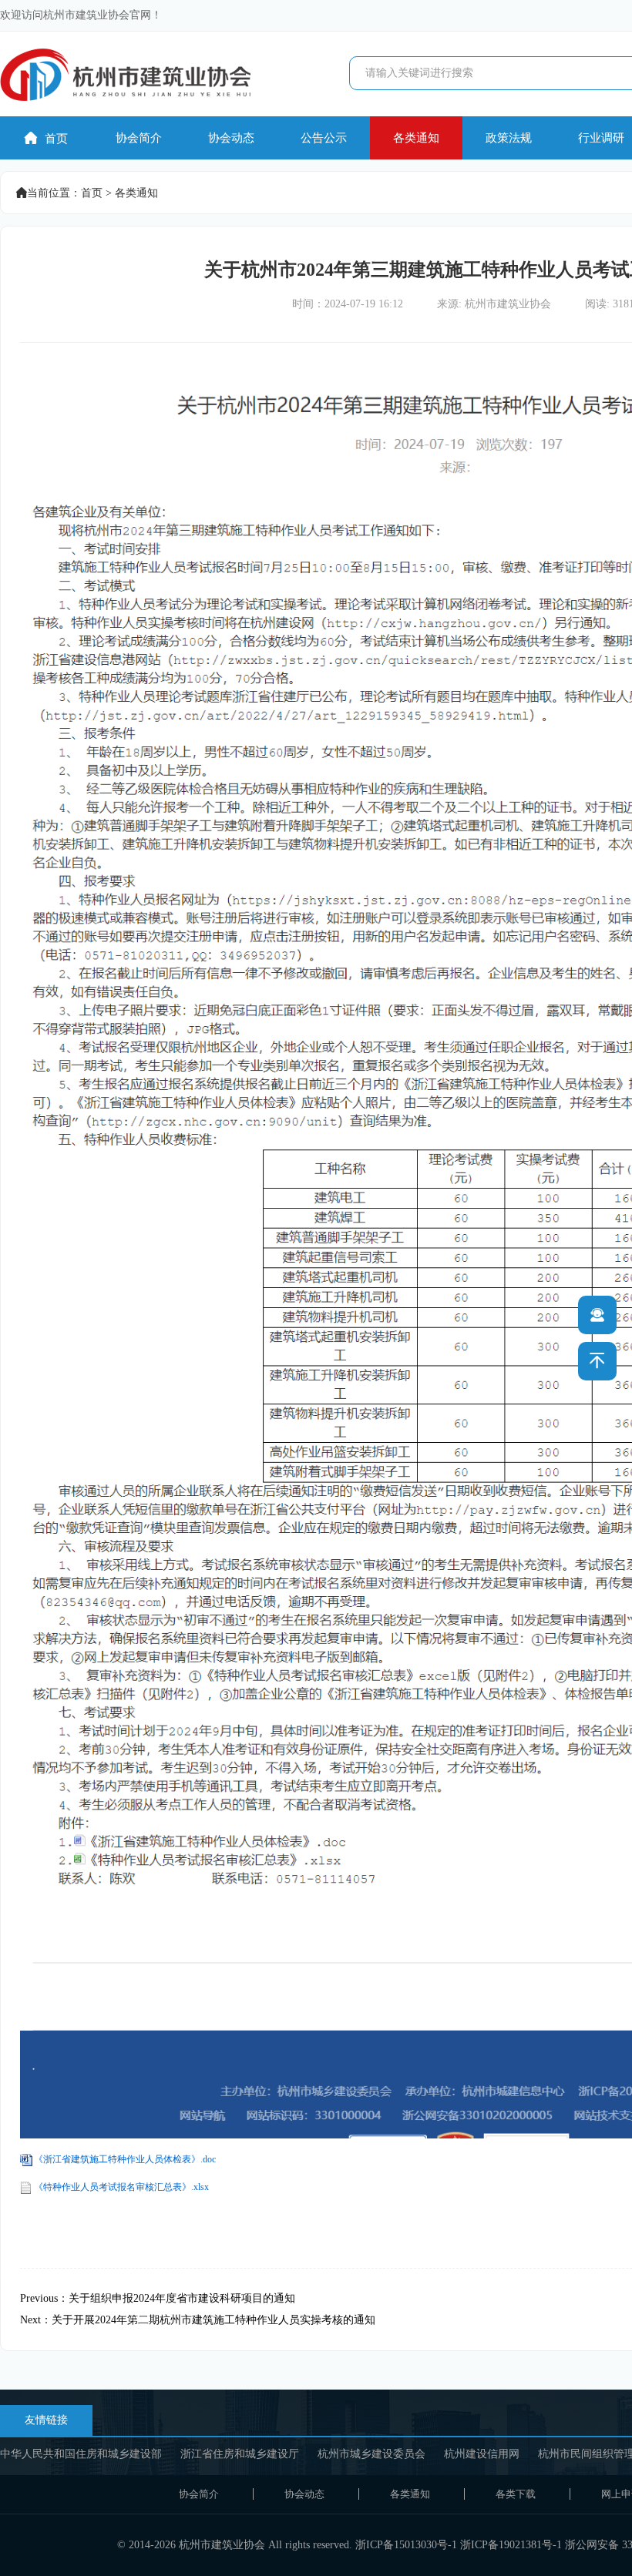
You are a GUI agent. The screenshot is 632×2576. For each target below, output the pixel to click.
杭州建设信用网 (482, 2454)
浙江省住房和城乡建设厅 (240, 2454)
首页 (46, 138)
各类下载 (516, 2494)
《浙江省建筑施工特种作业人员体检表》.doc (125, 2159)
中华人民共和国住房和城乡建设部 (81, 2454)
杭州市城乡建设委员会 (371, 2454)
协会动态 (231, 138)
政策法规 (509, 138)
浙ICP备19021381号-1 (511, 2545)
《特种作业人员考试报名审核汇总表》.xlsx (121, 2187)
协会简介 (139, 138)
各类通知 (416, 138)
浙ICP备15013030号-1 (406, 2545)
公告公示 (324, 138)
